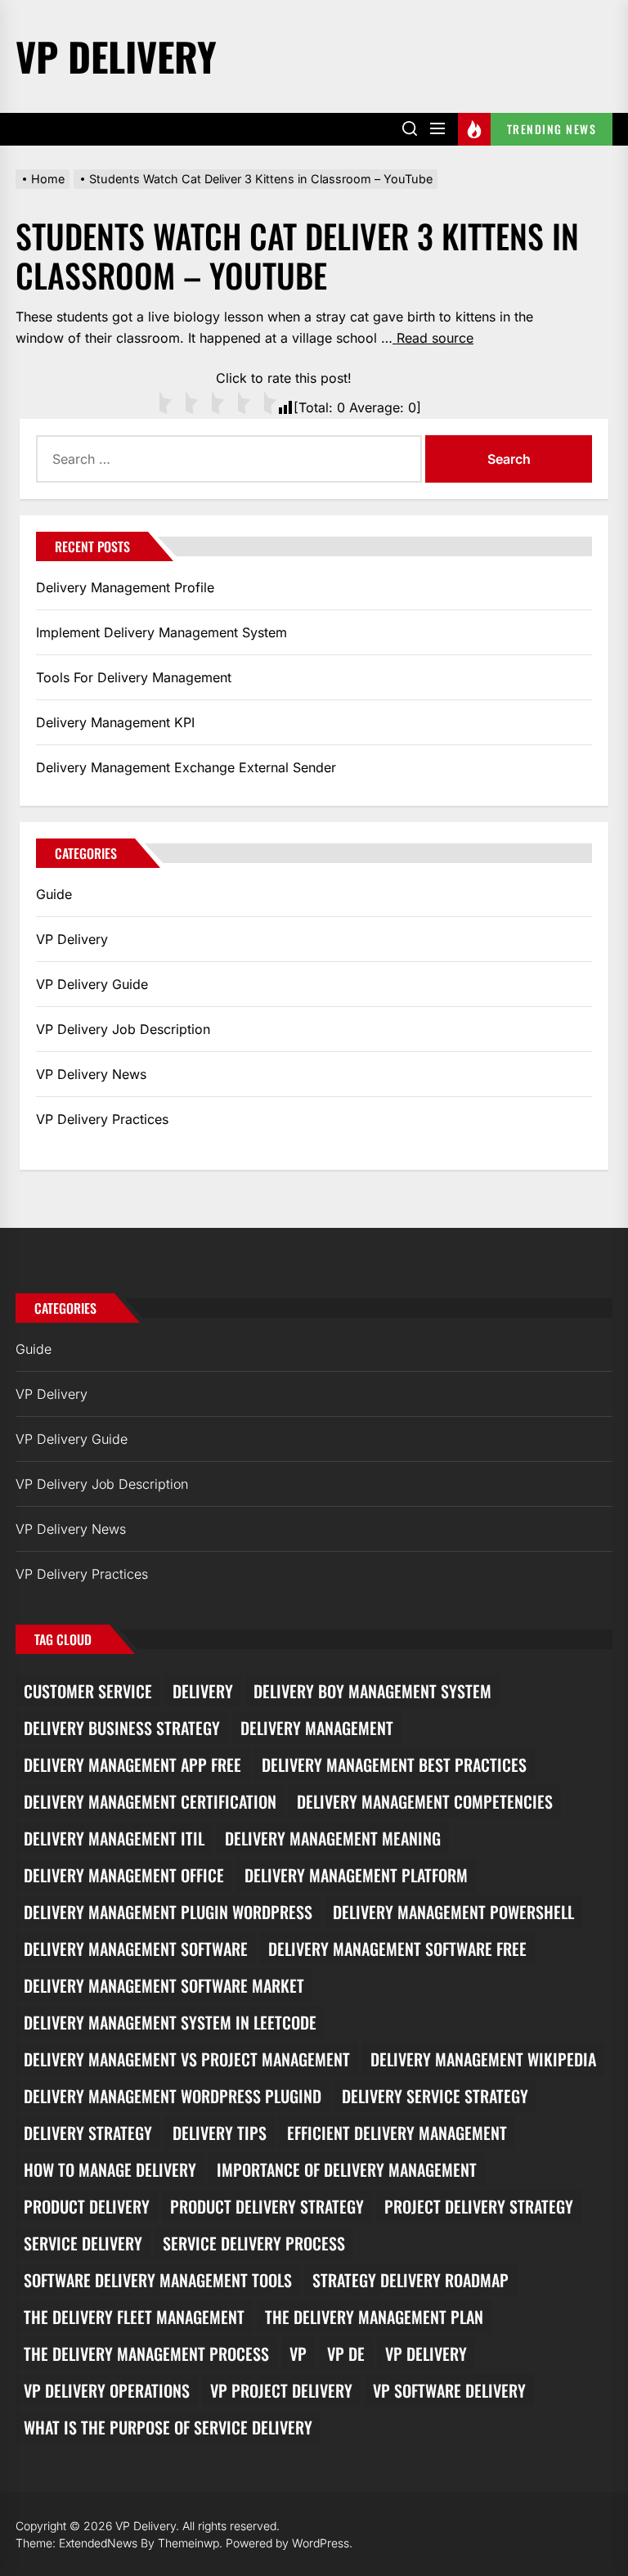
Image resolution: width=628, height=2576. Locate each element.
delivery (203, 1691)
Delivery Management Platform (356, 1875)
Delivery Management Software (136, 1949)
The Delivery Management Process (146, 2353)
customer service (88, 1691)
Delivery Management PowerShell (453, 1912)
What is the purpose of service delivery (168, 2427)
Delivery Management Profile (125, 587)
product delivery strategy (267, 2206)
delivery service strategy (435, 2096)
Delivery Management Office (124, 1875)
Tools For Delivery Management (134, 677)
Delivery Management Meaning (333, 1838)
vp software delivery (449, 2390)
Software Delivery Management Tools (158, 2280)
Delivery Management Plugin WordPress (168, 1912)
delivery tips (220, 2133)
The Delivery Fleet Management (134, 2317)
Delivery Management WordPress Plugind (173, 2096)
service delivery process (254, 2243)
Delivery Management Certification (150, 1801)
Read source (433, 338)
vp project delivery (281, 2390)
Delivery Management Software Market (164, 1985)
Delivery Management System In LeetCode (170, 2022)
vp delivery (426, 2353)
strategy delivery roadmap (410, 2280)
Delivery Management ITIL (114, 1838)
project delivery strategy (479, 2206)
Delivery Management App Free (132, 1765)
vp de (346, 2353)
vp (298, 2353)
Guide (54, 894)
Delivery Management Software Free (397, 1949)
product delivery (87, 2206)
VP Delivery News (91, 1074)
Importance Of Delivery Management (347, 2169)
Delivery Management (317, 1728)
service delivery (83, 2243)
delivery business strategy (122, 1728)
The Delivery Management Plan (374, 2317)
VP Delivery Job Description (123, 1029)
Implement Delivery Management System (161, 632)
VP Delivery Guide (92, 984)
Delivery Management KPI (115, 722)
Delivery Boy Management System (372, 1691)
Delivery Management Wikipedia (483, 2059)
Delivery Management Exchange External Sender (186, 767)
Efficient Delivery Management (397, 2133)
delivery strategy (88, 2133)
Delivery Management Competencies (425, 1801)
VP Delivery (116, 56)
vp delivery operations (107, 2390)
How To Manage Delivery (110, 2169)
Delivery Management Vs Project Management (187, 2059)
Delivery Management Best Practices (394, 1765)
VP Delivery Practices (102, 1119)
